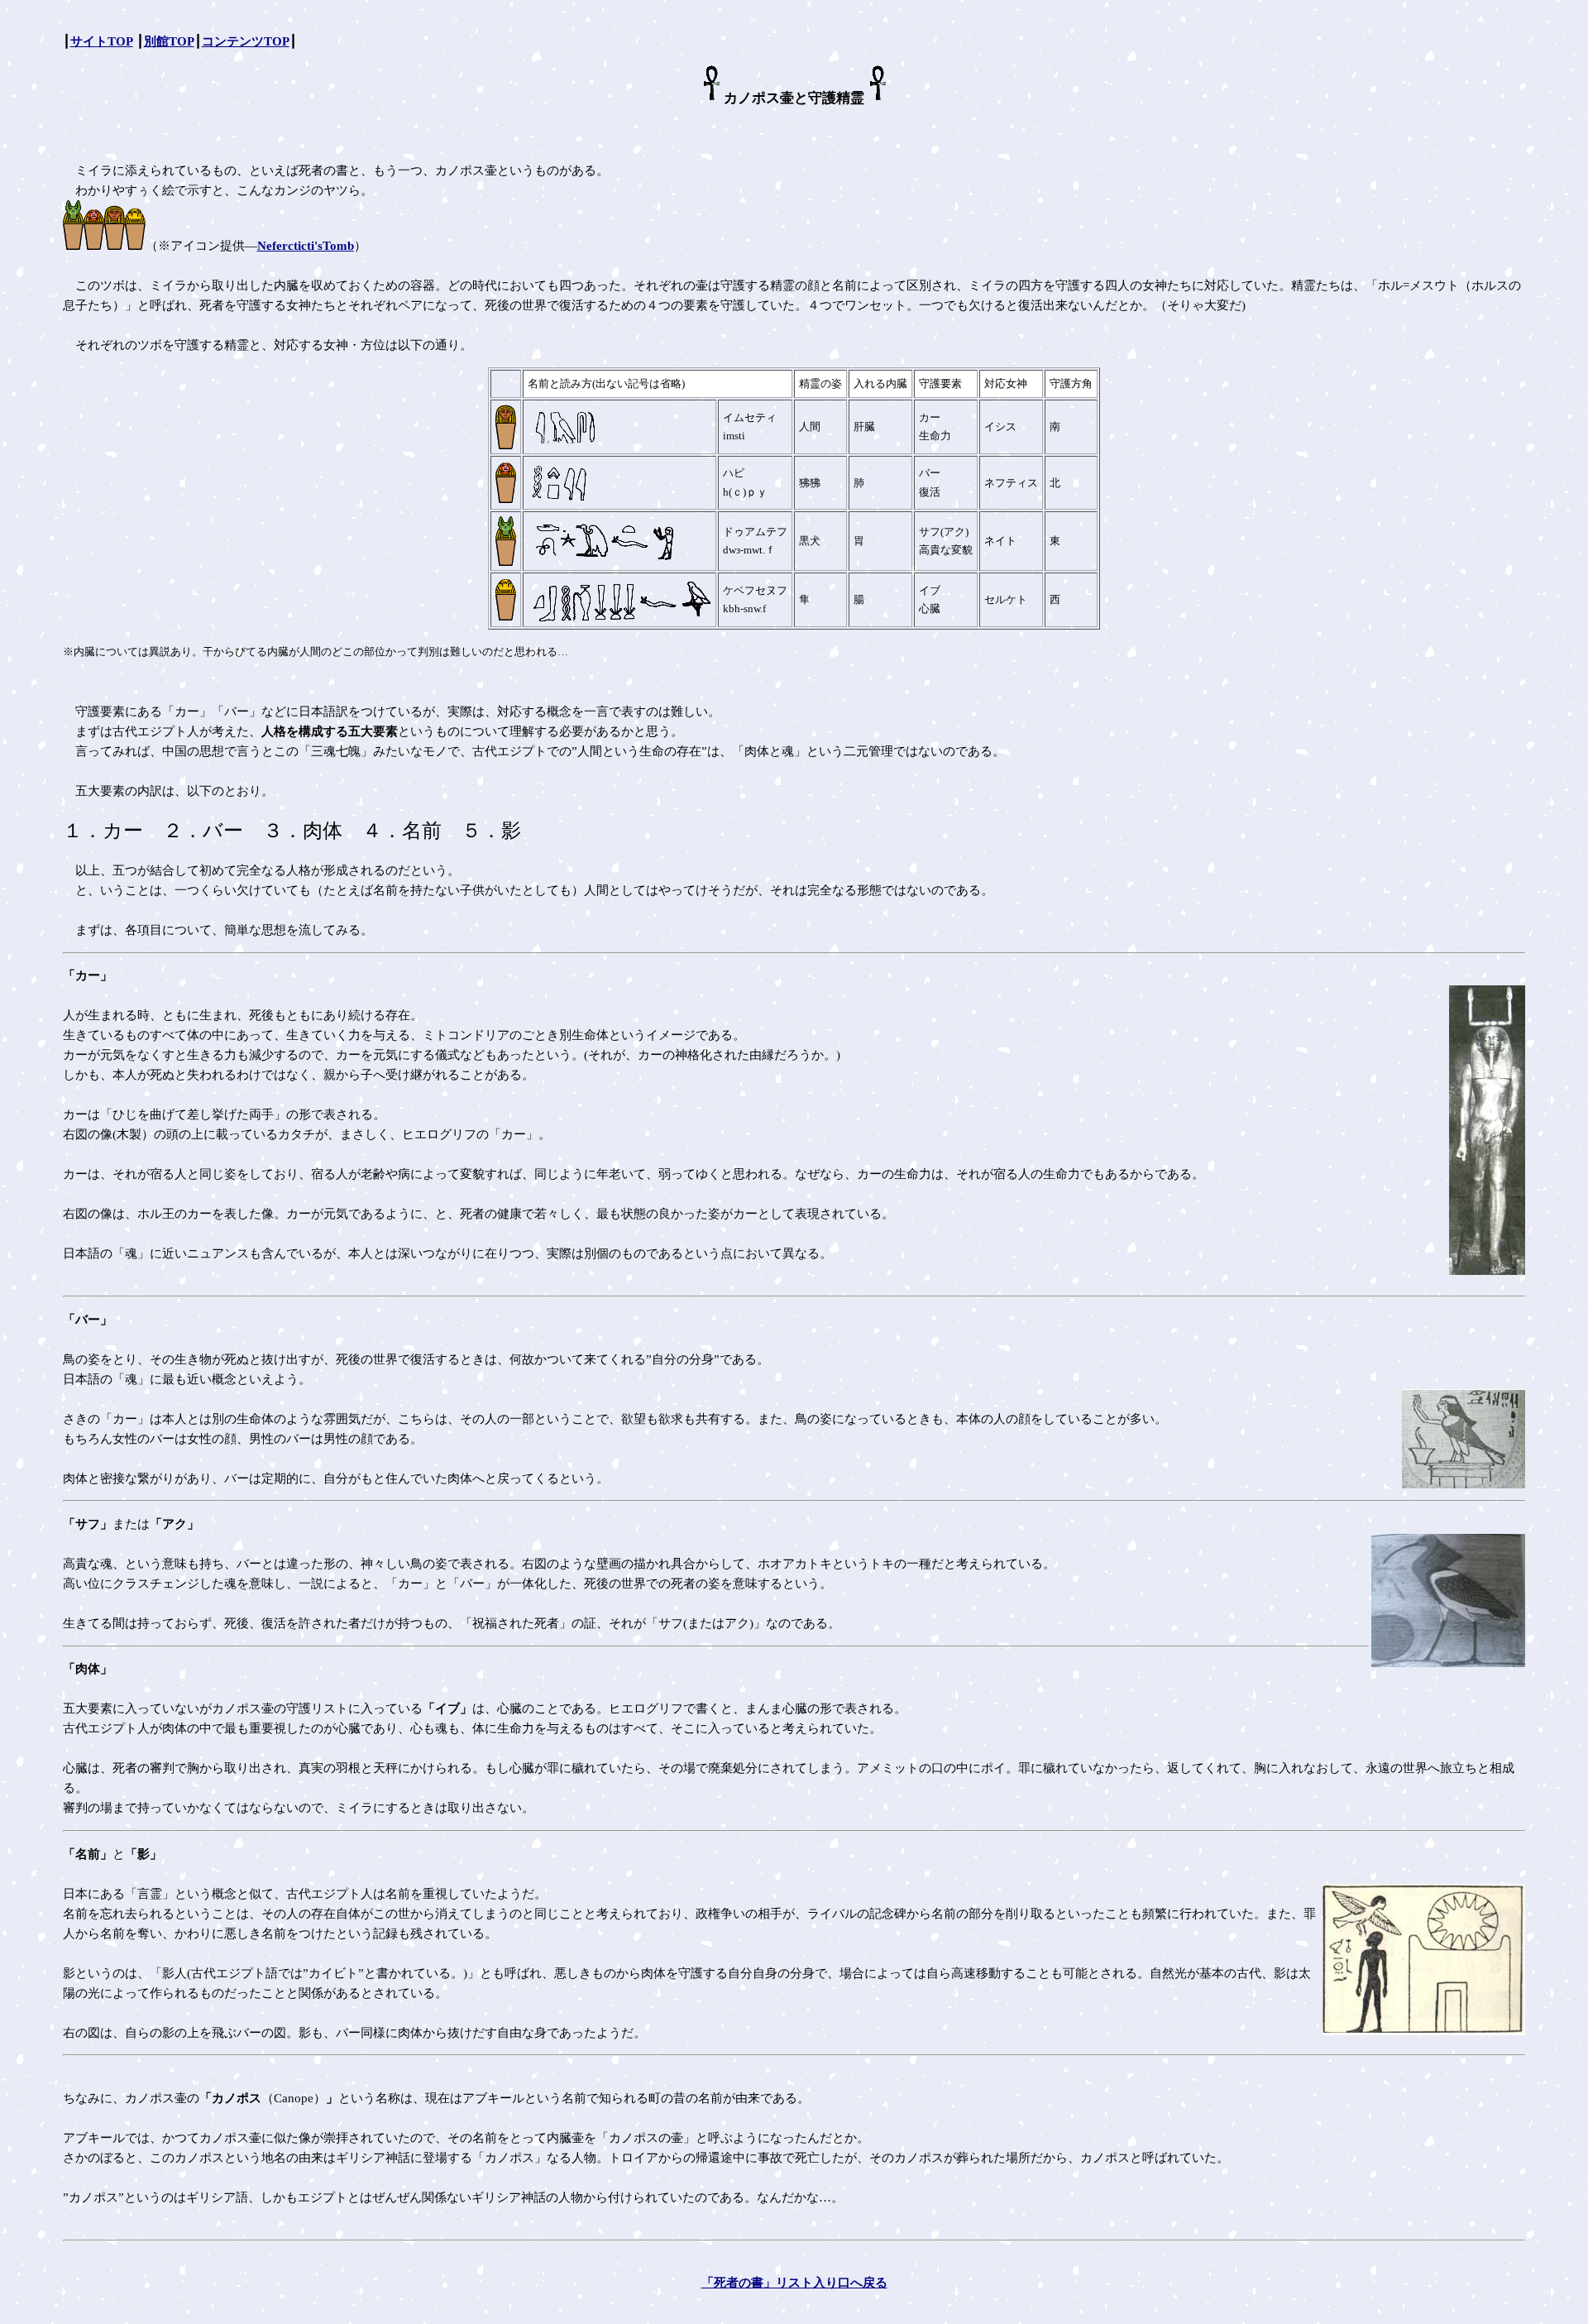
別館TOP (169, 41)
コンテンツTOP (246, 41)
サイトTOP (102, 41)
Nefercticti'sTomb (306, 246)
